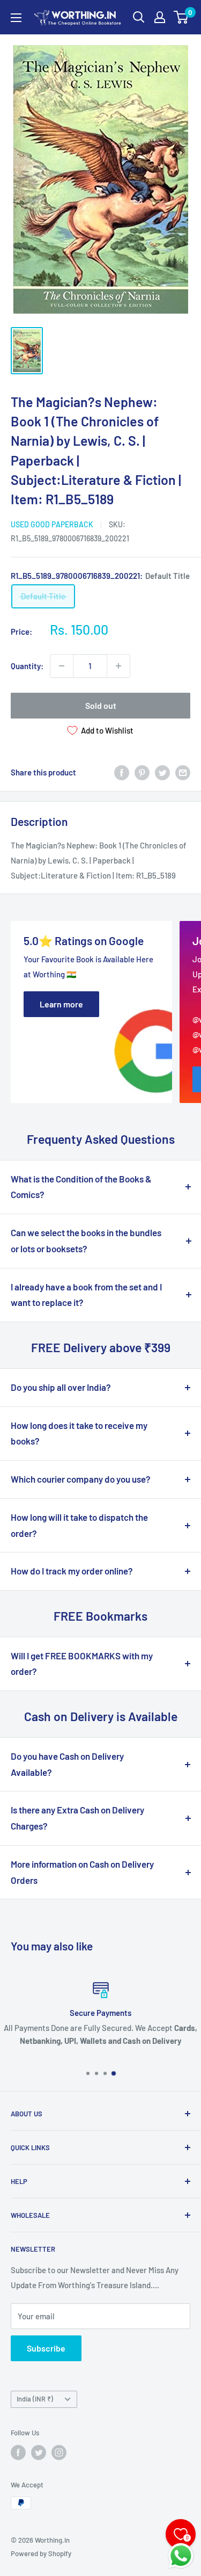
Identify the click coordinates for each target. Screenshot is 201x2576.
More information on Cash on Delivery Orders (82, 1872)
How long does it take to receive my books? (79, 1433)
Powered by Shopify (41, 2553)
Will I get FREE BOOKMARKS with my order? (82, 1664)
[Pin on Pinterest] (142, 772)
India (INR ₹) (35, 2399)
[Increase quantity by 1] (118, 666)
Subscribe (46, 2348)
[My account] (160, 17)
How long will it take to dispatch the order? (79, 1525)
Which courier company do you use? (81, 1479)
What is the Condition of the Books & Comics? (81, 1187)
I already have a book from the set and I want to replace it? (86, 1295)
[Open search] (139, 17)
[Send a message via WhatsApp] (181, 2556)
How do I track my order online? (72, 1571)
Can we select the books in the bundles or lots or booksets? (86, 1240)
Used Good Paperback (52, 524)
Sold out (101, 705)
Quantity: (27, 666)
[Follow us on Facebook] (18, 2452)
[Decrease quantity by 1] (62, 666)
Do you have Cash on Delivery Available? (67, 1764)
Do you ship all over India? (61, 1387)
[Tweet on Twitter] (162, 772)
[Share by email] (183, 772)
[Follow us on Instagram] (59, 2452)
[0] (181, 17)
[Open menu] (16, 18)
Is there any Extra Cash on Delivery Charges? (77, 1818)
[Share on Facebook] (122, 772)
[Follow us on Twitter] (39, 2452)
